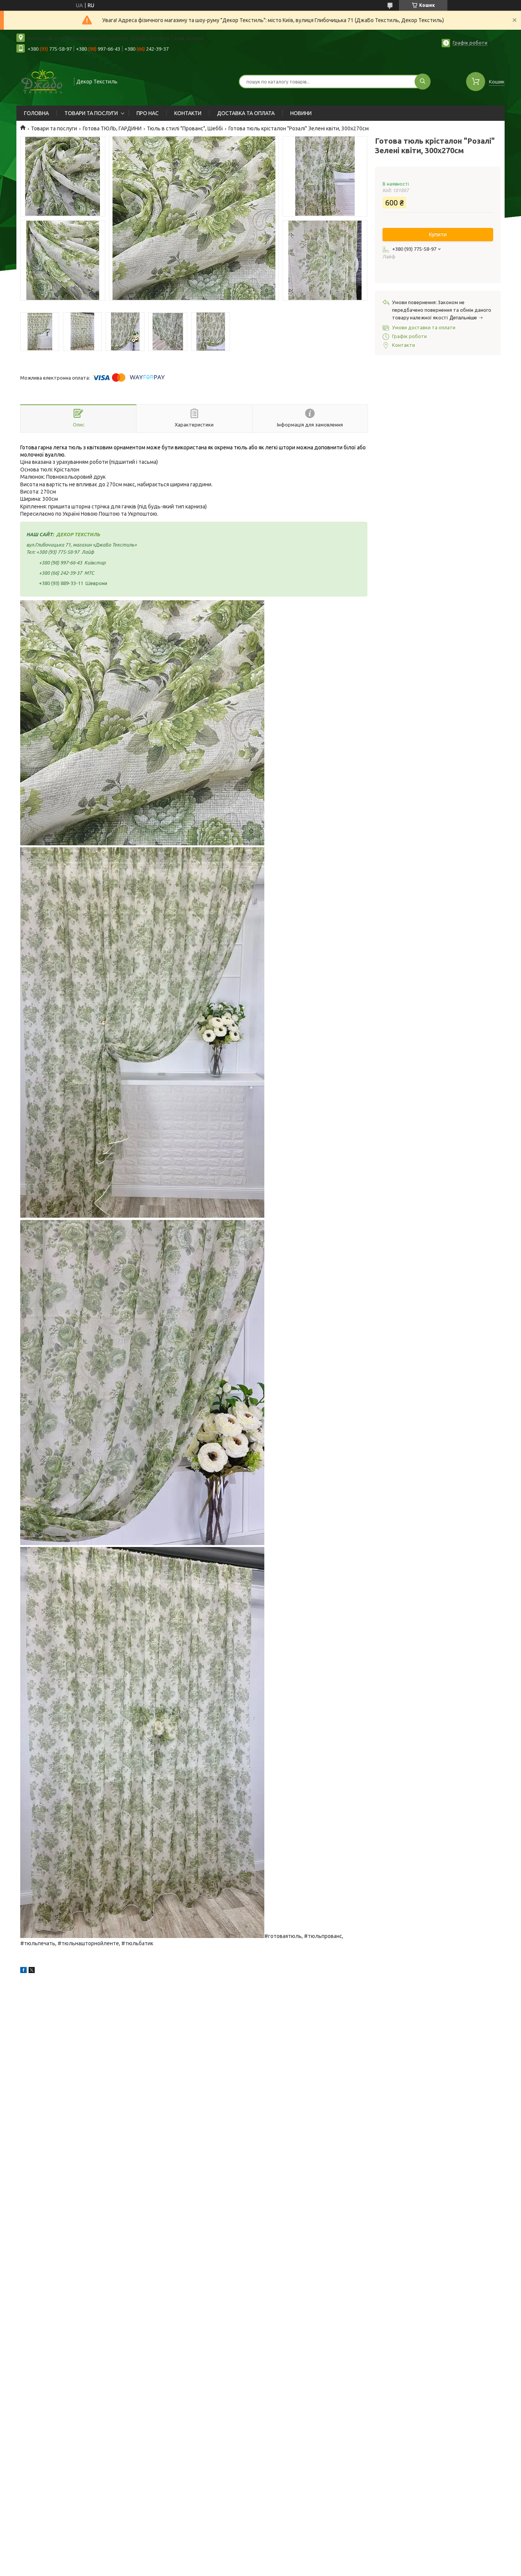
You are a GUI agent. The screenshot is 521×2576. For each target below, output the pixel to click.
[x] (32, 1971)
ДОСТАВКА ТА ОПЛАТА (246, 113)
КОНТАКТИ (188, 113)
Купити (438, 234)
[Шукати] (423, 82)
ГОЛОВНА (36, 113)
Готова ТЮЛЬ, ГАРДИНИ (112, 128)
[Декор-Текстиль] (42, 81)
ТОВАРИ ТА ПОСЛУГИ (91, 113)
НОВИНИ (301, 113)
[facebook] (23, 1971)
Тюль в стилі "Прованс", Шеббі (185, 128)
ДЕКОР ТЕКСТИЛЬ (78, 534)
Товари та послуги (54, 128)
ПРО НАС (148, 113)
